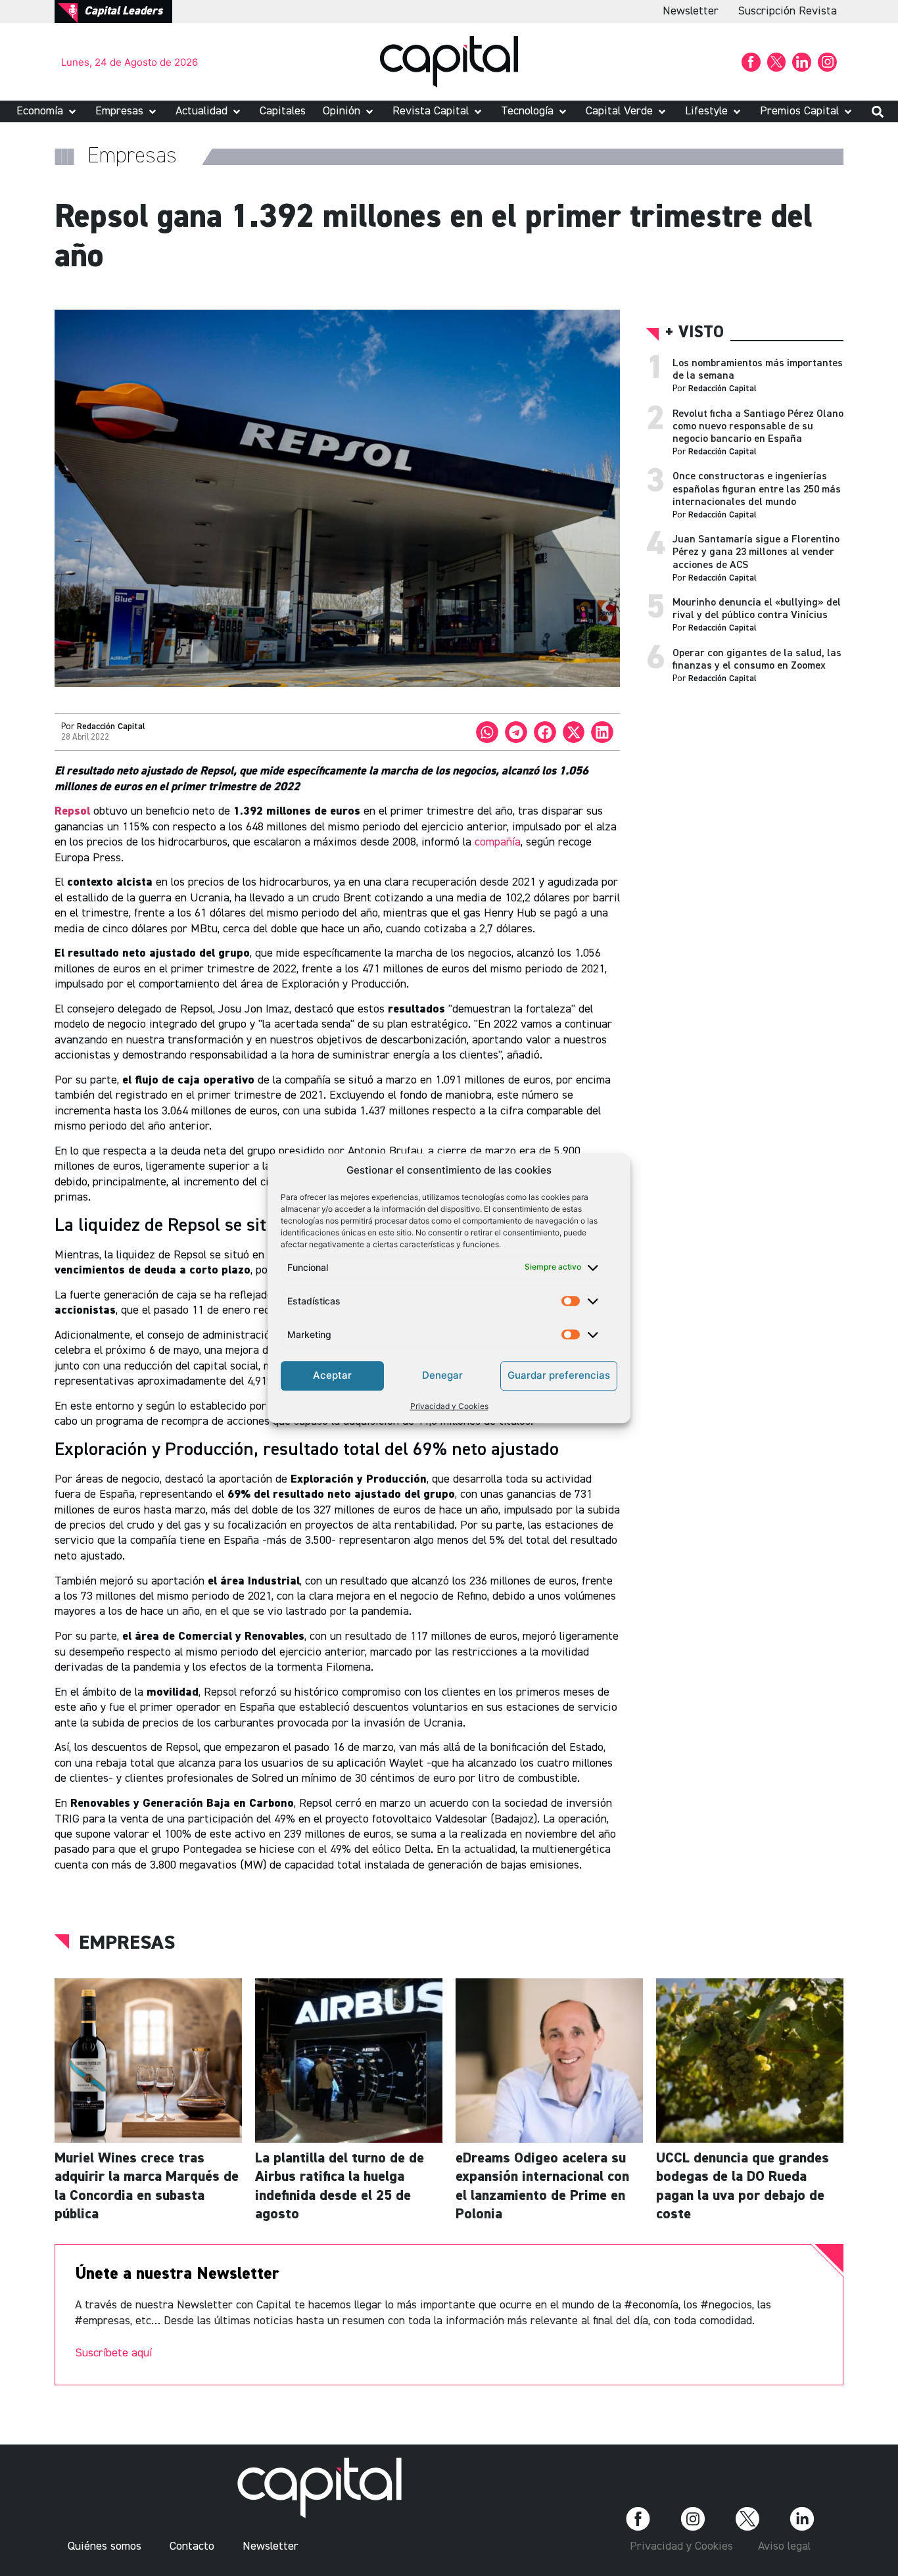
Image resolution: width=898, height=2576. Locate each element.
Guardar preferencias (559, 1375)
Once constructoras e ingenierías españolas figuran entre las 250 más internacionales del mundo (757, 489)
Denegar (442, 1375)
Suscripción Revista (788, 11)
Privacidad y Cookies (449, 1406)
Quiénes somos (105, 2546)
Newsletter (691, 11)
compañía (498, 842)
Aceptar (332, 1375)
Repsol (74, 811)
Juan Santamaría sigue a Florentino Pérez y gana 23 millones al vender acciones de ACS (756, 552)
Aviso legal (784, 2546)
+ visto (695, 333)
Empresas (127, 1944)
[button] (47, 111)
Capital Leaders (123, 11)
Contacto (192, 2546)
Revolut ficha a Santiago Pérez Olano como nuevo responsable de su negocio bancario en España (758, 427)
